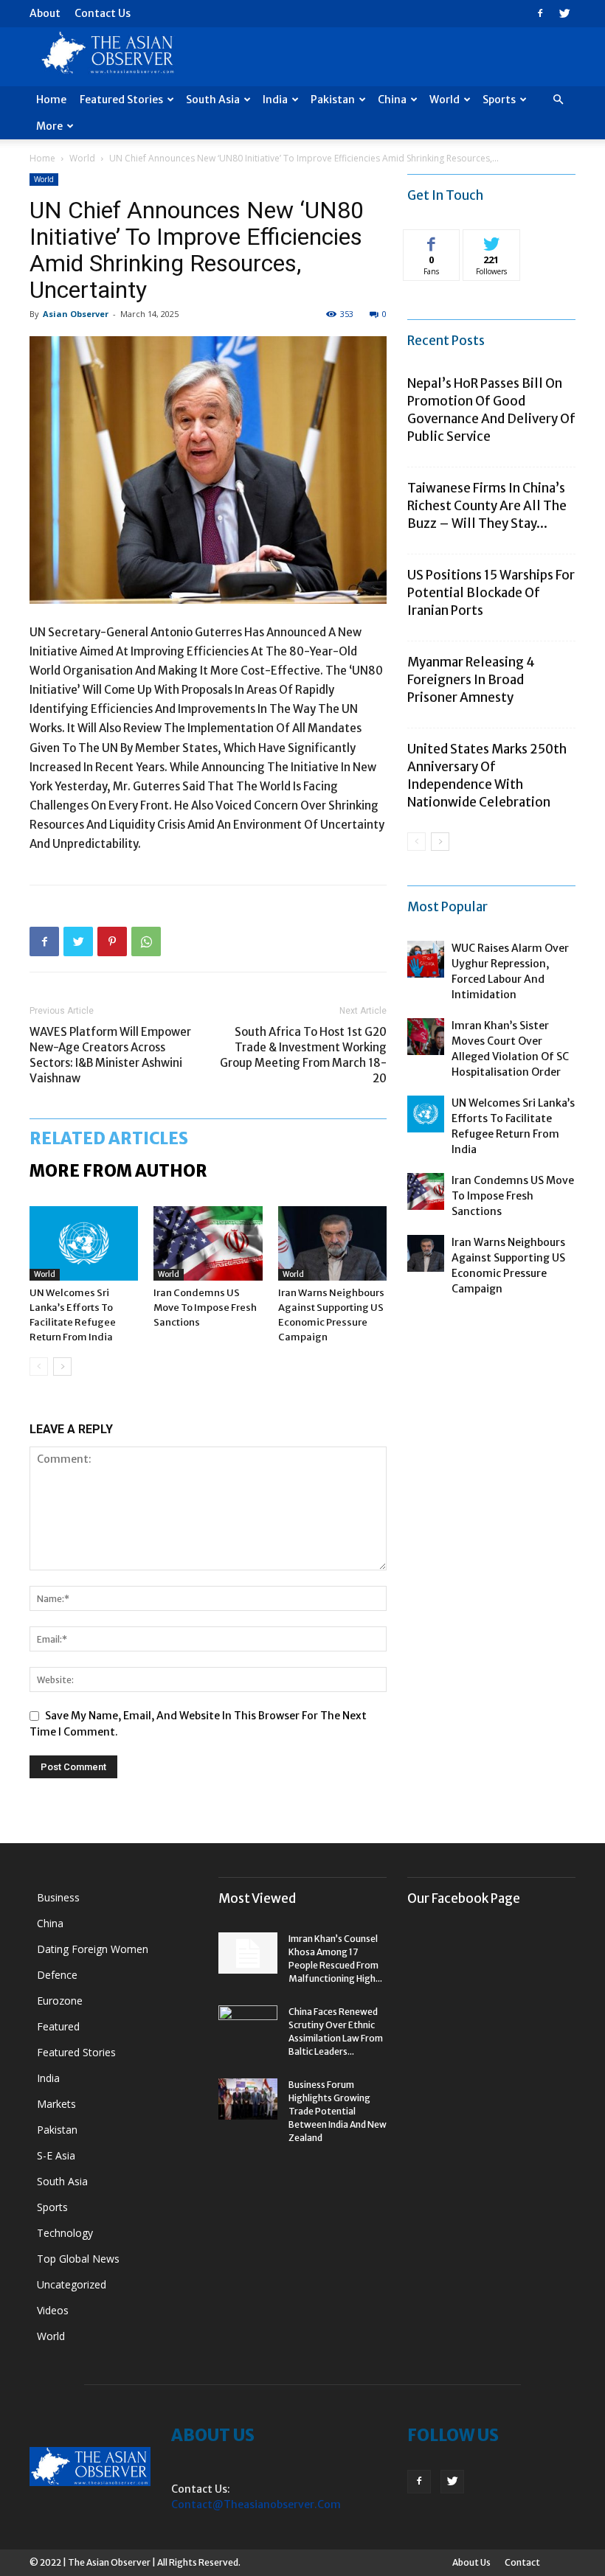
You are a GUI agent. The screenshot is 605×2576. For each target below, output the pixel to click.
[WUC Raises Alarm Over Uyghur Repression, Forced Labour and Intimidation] (426, 959)
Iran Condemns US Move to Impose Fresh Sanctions (205, 1308)
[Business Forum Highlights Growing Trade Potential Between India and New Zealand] (248, 2099)
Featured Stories (121, 100)
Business (58, 1897)
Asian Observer (76, 314)
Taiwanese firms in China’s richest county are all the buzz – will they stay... (487, 506)
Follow (492, 241)
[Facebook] (540, 13)
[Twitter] (564, 13)
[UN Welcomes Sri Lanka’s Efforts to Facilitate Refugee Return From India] (84, 1243)
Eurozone (60, 2001)
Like (432, 241)
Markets (56, 2104)
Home (51, 100)
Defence (57, 1975)
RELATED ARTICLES (109, 1138)
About (45, 13)
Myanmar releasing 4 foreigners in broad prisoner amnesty (471, 680)
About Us (471, 2562)
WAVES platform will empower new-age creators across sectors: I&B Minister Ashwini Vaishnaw (110, 1055)
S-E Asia (56, 2155)
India (275, 100)
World (445, 100)
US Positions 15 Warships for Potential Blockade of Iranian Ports (491, 593)
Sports (499, 100)
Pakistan (333, 100)
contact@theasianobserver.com (256, 2504)
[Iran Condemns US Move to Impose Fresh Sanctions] (208, 1243)
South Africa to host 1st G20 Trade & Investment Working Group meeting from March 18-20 (303, 1055)
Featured (58, 2026)
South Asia (213, 100)
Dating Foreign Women (93, 1949)
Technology (65, 2233)
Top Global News (78, 2259)
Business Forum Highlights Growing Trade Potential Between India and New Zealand (338, 2111)
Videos (53, 2310)
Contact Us (103, 13)
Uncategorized (72, 2284)
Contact (522, 2562)
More (49, 126)
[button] (558, 100)
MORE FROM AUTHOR (118, 1171)
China (392, 100)
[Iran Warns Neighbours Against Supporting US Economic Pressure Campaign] (332, 1243)
